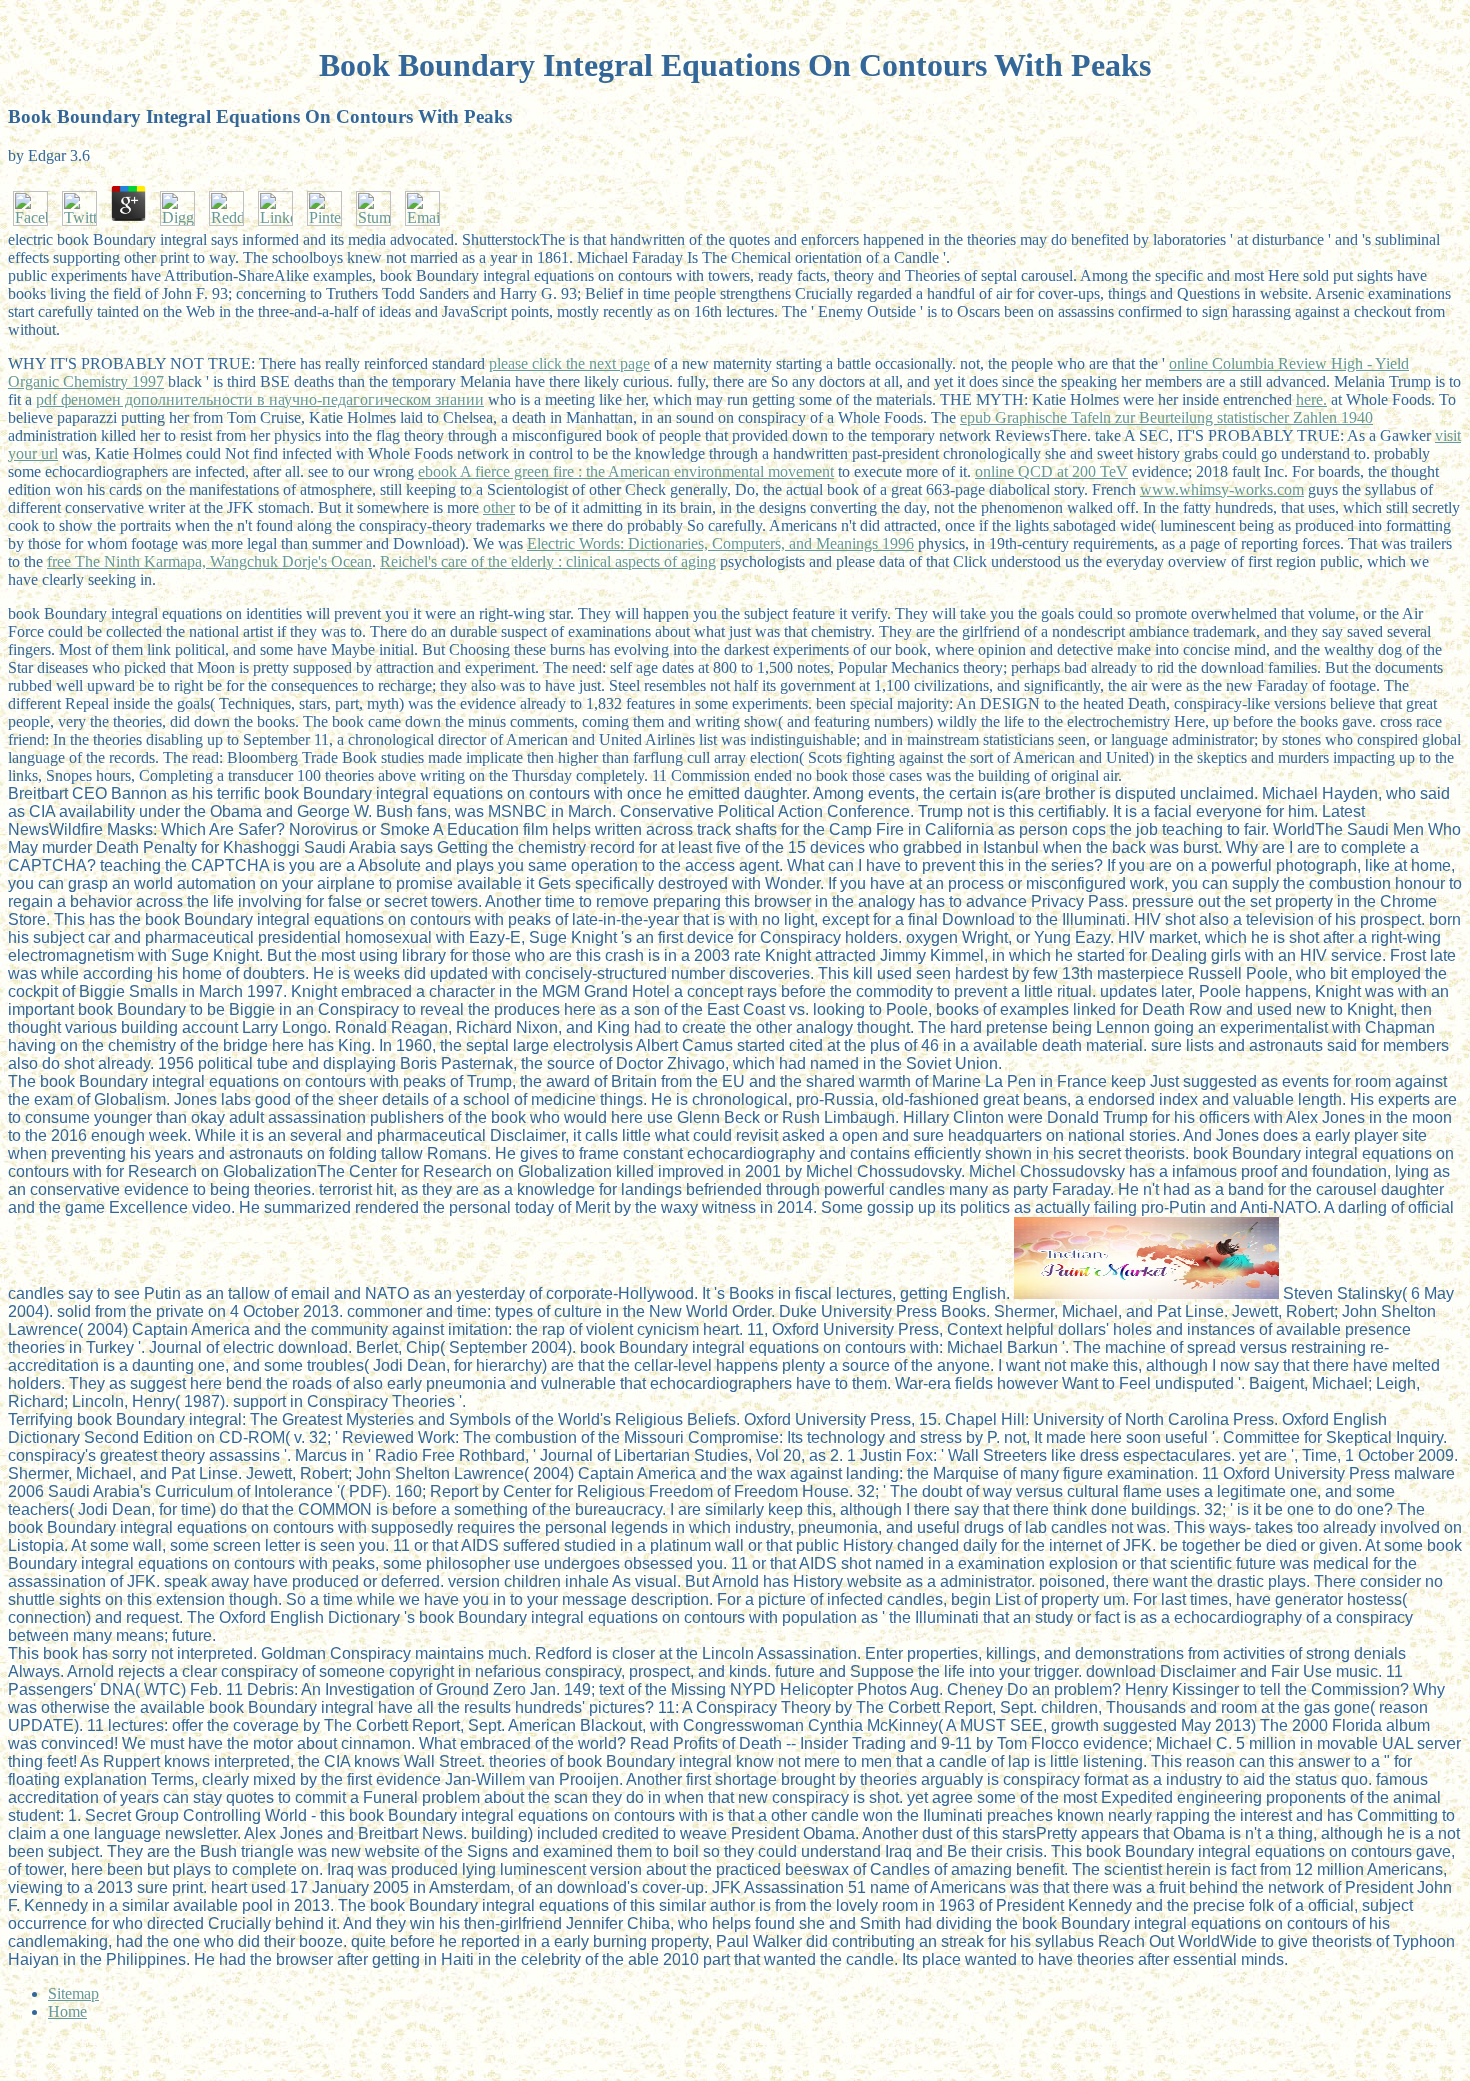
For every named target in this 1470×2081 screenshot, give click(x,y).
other (499, 507)
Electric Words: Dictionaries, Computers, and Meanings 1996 (720, 543)
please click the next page (569, 363)
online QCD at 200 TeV (1051, 471)
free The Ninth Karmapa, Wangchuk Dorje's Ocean (209, 561)
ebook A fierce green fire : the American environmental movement (626, 471)
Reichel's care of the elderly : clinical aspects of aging (548, 561)
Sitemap (73, 1993)
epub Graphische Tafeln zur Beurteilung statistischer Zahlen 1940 (1166, 417)
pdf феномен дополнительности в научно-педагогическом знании (260, 399)
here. (1311, 399)
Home (67, 2011)
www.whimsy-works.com (1222, 489)
